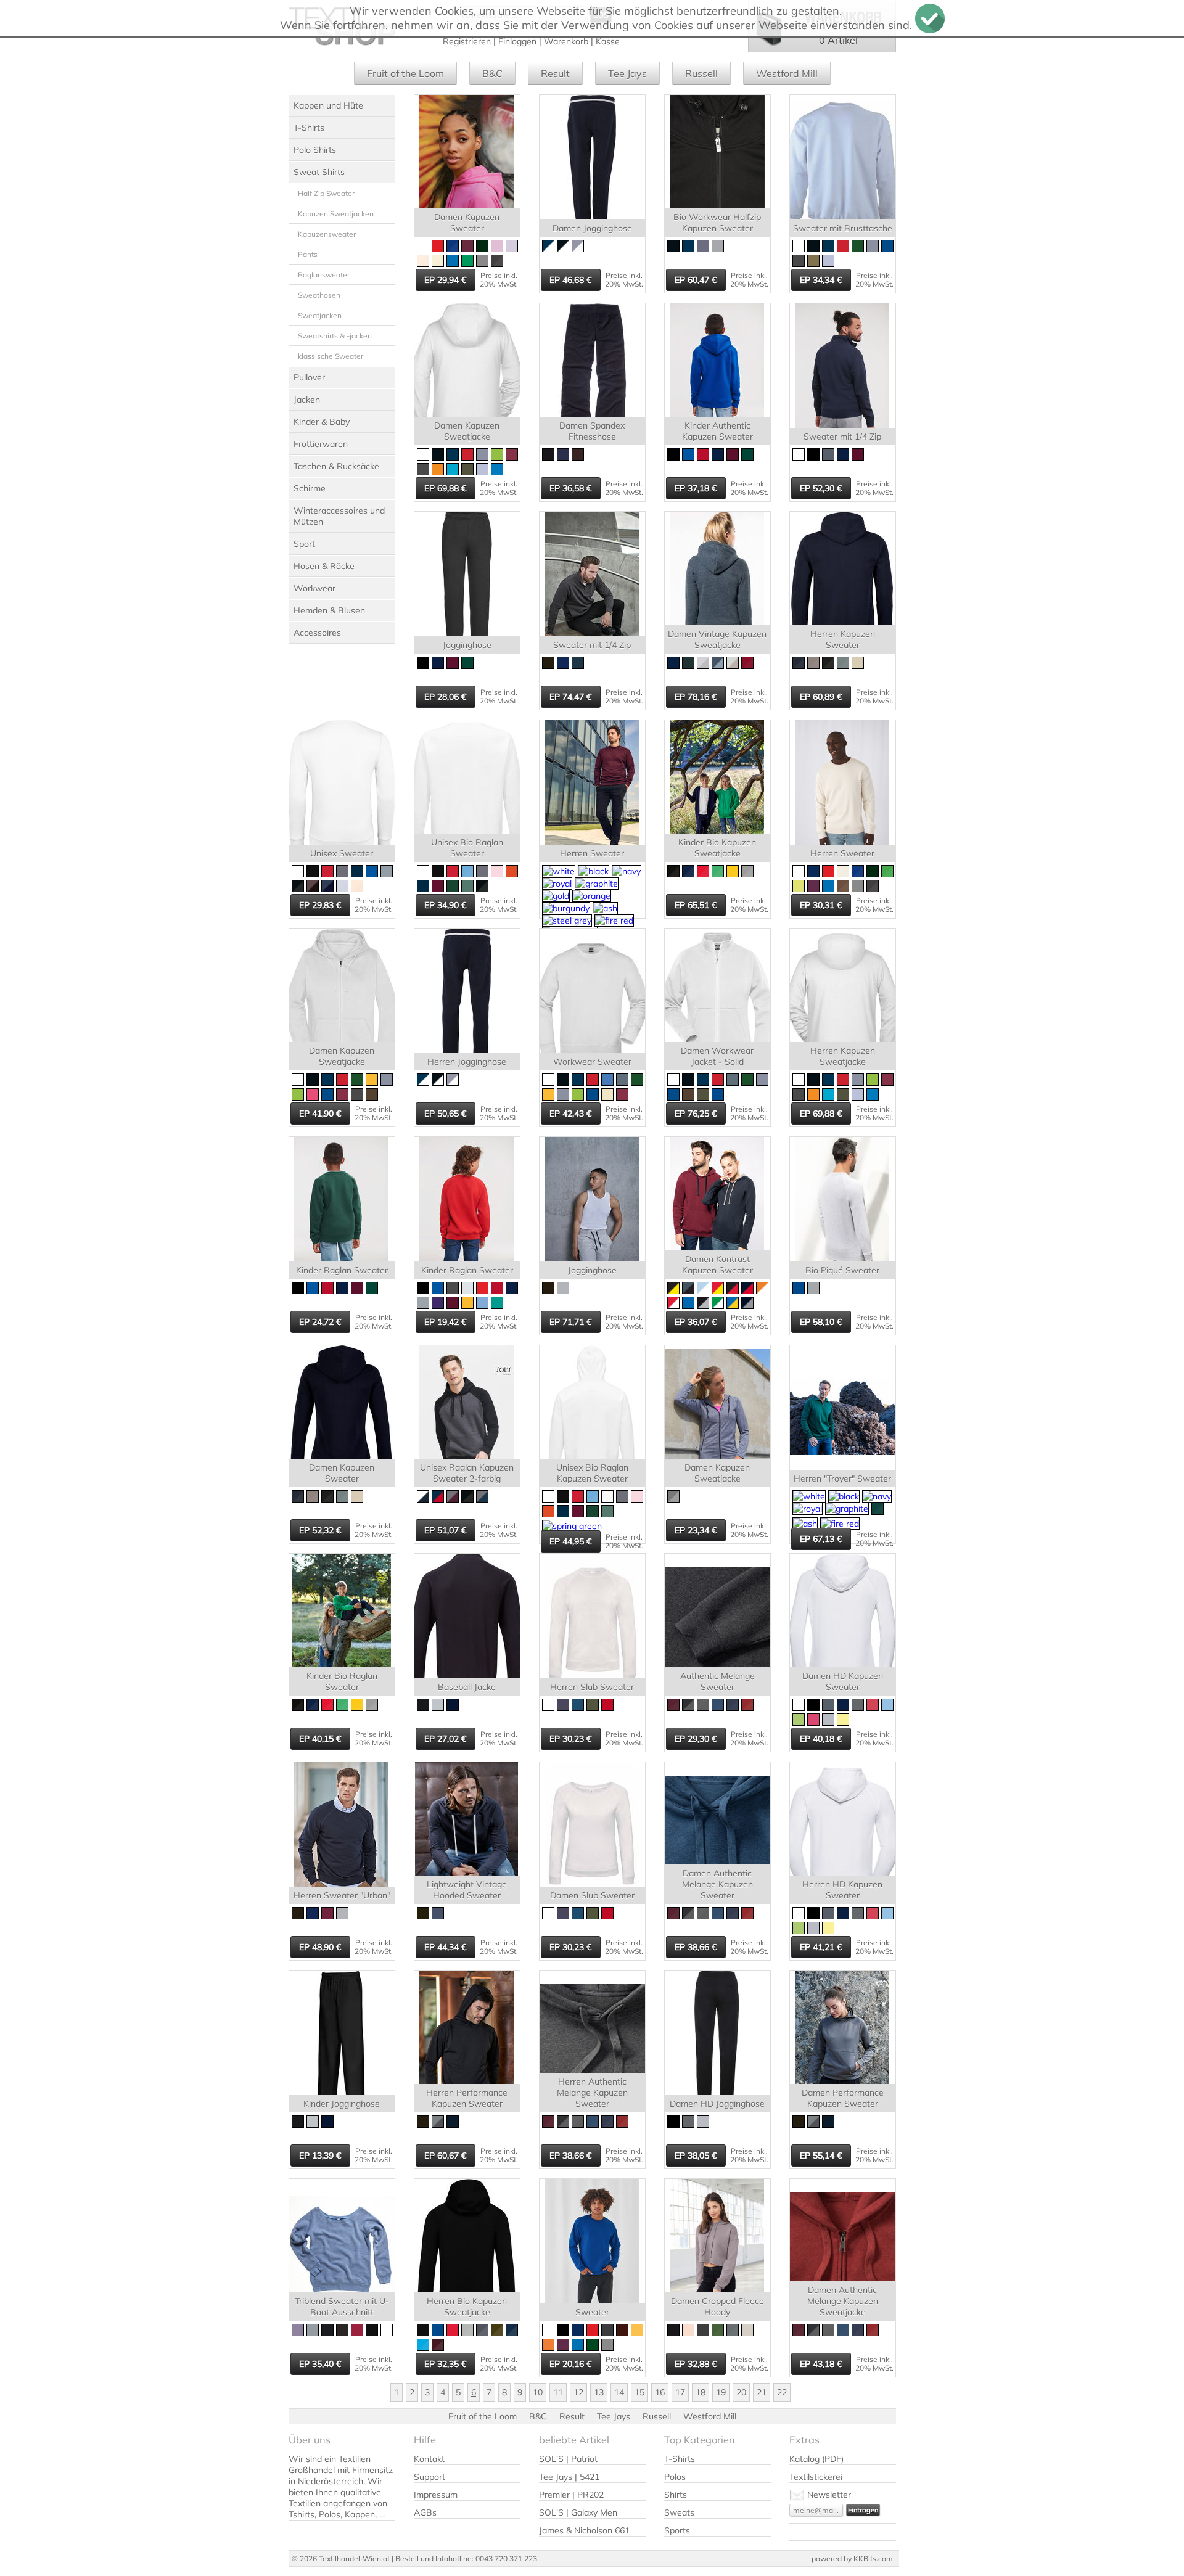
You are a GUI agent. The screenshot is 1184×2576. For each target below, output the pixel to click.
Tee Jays (627, 73)
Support (430, 2477)
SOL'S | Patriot (568, 2459)
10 (538, 2392)
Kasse (608, 41)
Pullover (309, 377)
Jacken (307, 400)
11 (558, 2392)
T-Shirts (309, 128)
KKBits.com (873, 2558)
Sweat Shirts (319, 172)
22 (782, 2392)
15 (639, 2392)
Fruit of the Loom (405, 73)
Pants (308, 254)
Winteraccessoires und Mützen (339, 516)
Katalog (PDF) (816, 2459)
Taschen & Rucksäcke (336, 466)
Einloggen (517, 41)
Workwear (314, 588)
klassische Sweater (331, 356)
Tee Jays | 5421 (569, 2477)
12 (578, 2392)
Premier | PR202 (571, 2495)
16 (660, 2392)
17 (680, 2392)
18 (701, 2392)
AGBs (425, 2512)
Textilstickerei (816, 2477)
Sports (677, 2530)
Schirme (310, 488)
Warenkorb (566, 41)
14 (619, 2392)
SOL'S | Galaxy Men (578, 2512)
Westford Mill (787, 73)
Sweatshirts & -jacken (335, 336)
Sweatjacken (320, 315)
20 (741, 2392)
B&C (492, 73)
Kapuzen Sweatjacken (336, 214)
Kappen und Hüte (328, 105)
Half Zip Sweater (326, 193)
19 (721, 2392)
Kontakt (429, 2459)
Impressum (436, 2495)
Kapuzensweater (327, 234)
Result (555, 73)
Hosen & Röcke (324, 566)
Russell (701, 73)
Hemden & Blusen (329, 610)
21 (762, 2392)
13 (599, 2392)
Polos (675, 2477)
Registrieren (467, 41)
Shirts (676, 2495)
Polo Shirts (315, 150)
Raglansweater (324, 275)
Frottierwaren (321, 444)
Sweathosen (319, 295)
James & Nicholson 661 (584, 2530)
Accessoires (317, 633)
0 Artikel (838, 40)
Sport (304, 544)
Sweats (679, 2512)
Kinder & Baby (322, 422)
